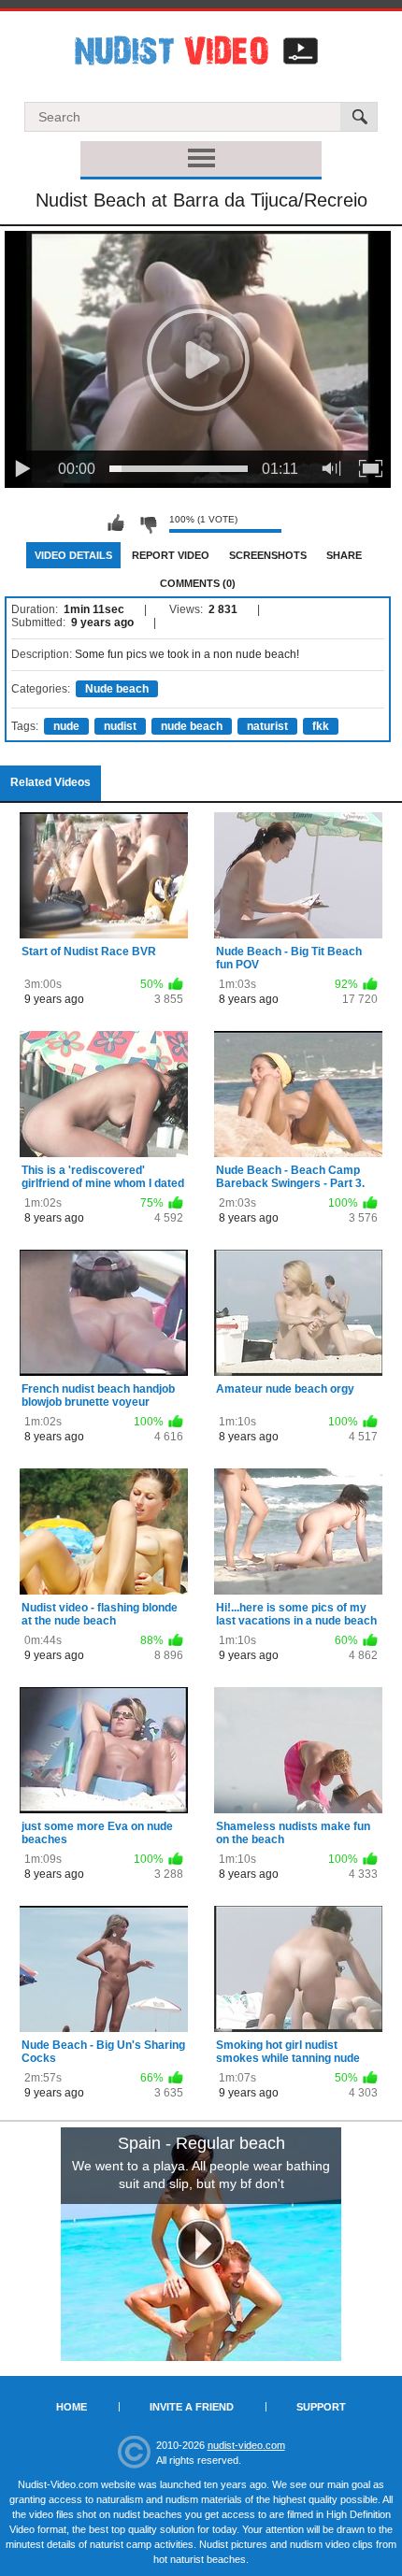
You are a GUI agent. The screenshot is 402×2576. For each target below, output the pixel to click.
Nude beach (117, 689)
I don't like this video (148, 523)
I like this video (116, 523)
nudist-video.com (246, 2445)
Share (344, 555)
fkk (321, 726)
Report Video (171, 555)
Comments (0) (198, 583)
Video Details (73, 555)
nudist (120, 726)
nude (66, 726)
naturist (267, 726)
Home (72, 2407)
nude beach (192, 726)
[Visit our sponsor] (201, 2244)
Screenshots (268, 555)
